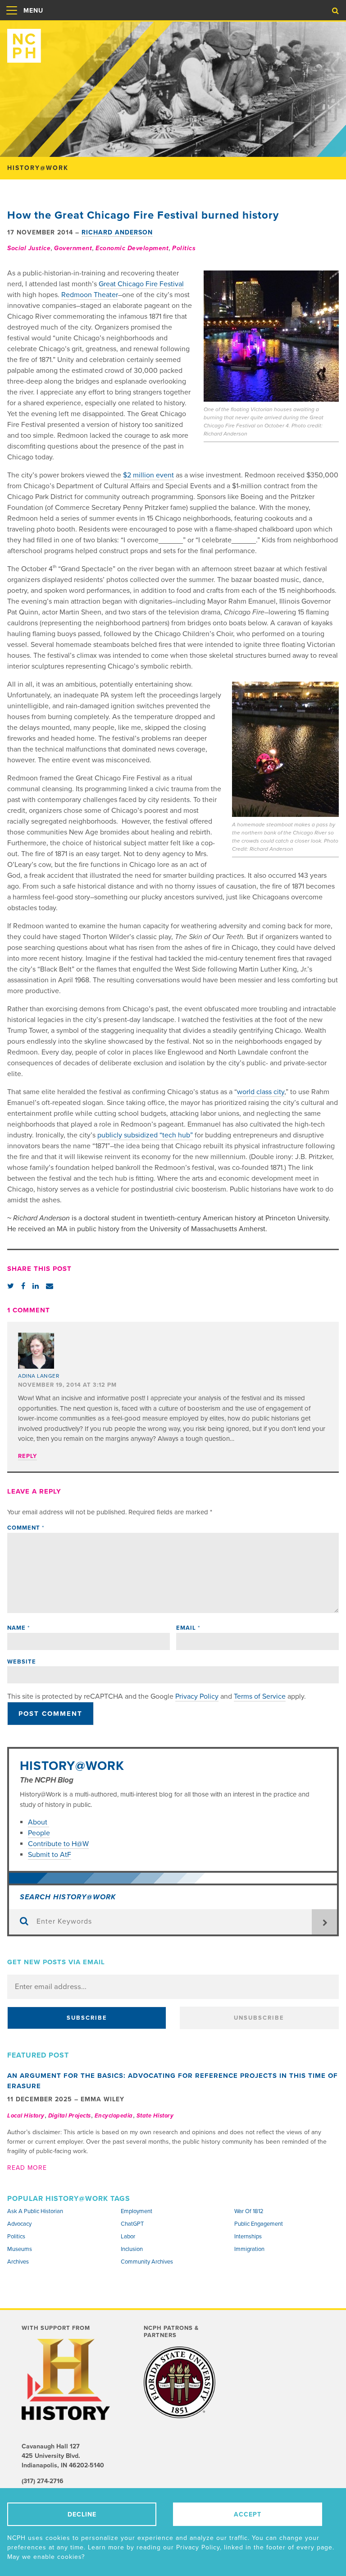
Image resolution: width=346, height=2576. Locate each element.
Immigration (249, 2249)
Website (22, 1662)
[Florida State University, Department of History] (180, 2382)
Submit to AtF (50, 1855)
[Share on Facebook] (23, 1286)
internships (248, 2237)
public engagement (259, 2224)
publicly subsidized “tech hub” (145, 1135)
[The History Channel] (67, 2379)
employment (137, 2211)
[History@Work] (173, 42)
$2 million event (148, 475)
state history (155, 2116)
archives (18, 2262)
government (73, 248)
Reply (27, 1456)
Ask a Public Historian (35, 2211)
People (39, 1833)
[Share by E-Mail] (50, 1286)
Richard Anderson (117, 232)
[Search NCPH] (335, 11)
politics (184, 248)
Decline (82, 2514)
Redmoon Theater (90, 295)
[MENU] (12, 20)
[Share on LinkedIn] (36, 1286)
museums (20, 2249)
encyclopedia (114, 2116)
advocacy (19, 2224)
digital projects (70, 2116)
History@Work (72, 1766)
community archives (147, 2262)
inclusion (132, 2249)
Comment (26, 1528)
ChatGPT (132, 2224)
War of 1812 (249, 2211)
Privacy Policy (197, 1696)
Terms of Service (260, 1696)
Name (18, 1628)
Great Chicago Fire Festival (141, 284)
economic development (132, 248)
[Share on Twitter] (11, 1286)
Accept (248, 2514)
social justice (29, 248)
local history (26, 2116)
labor (128, 2237)
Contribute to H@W (58, 1844)
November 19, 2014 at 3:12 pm (67, 1385)
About (39, 1822)
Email (188, 1628)
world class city (261, 1092)
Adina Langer (39, 1376)
